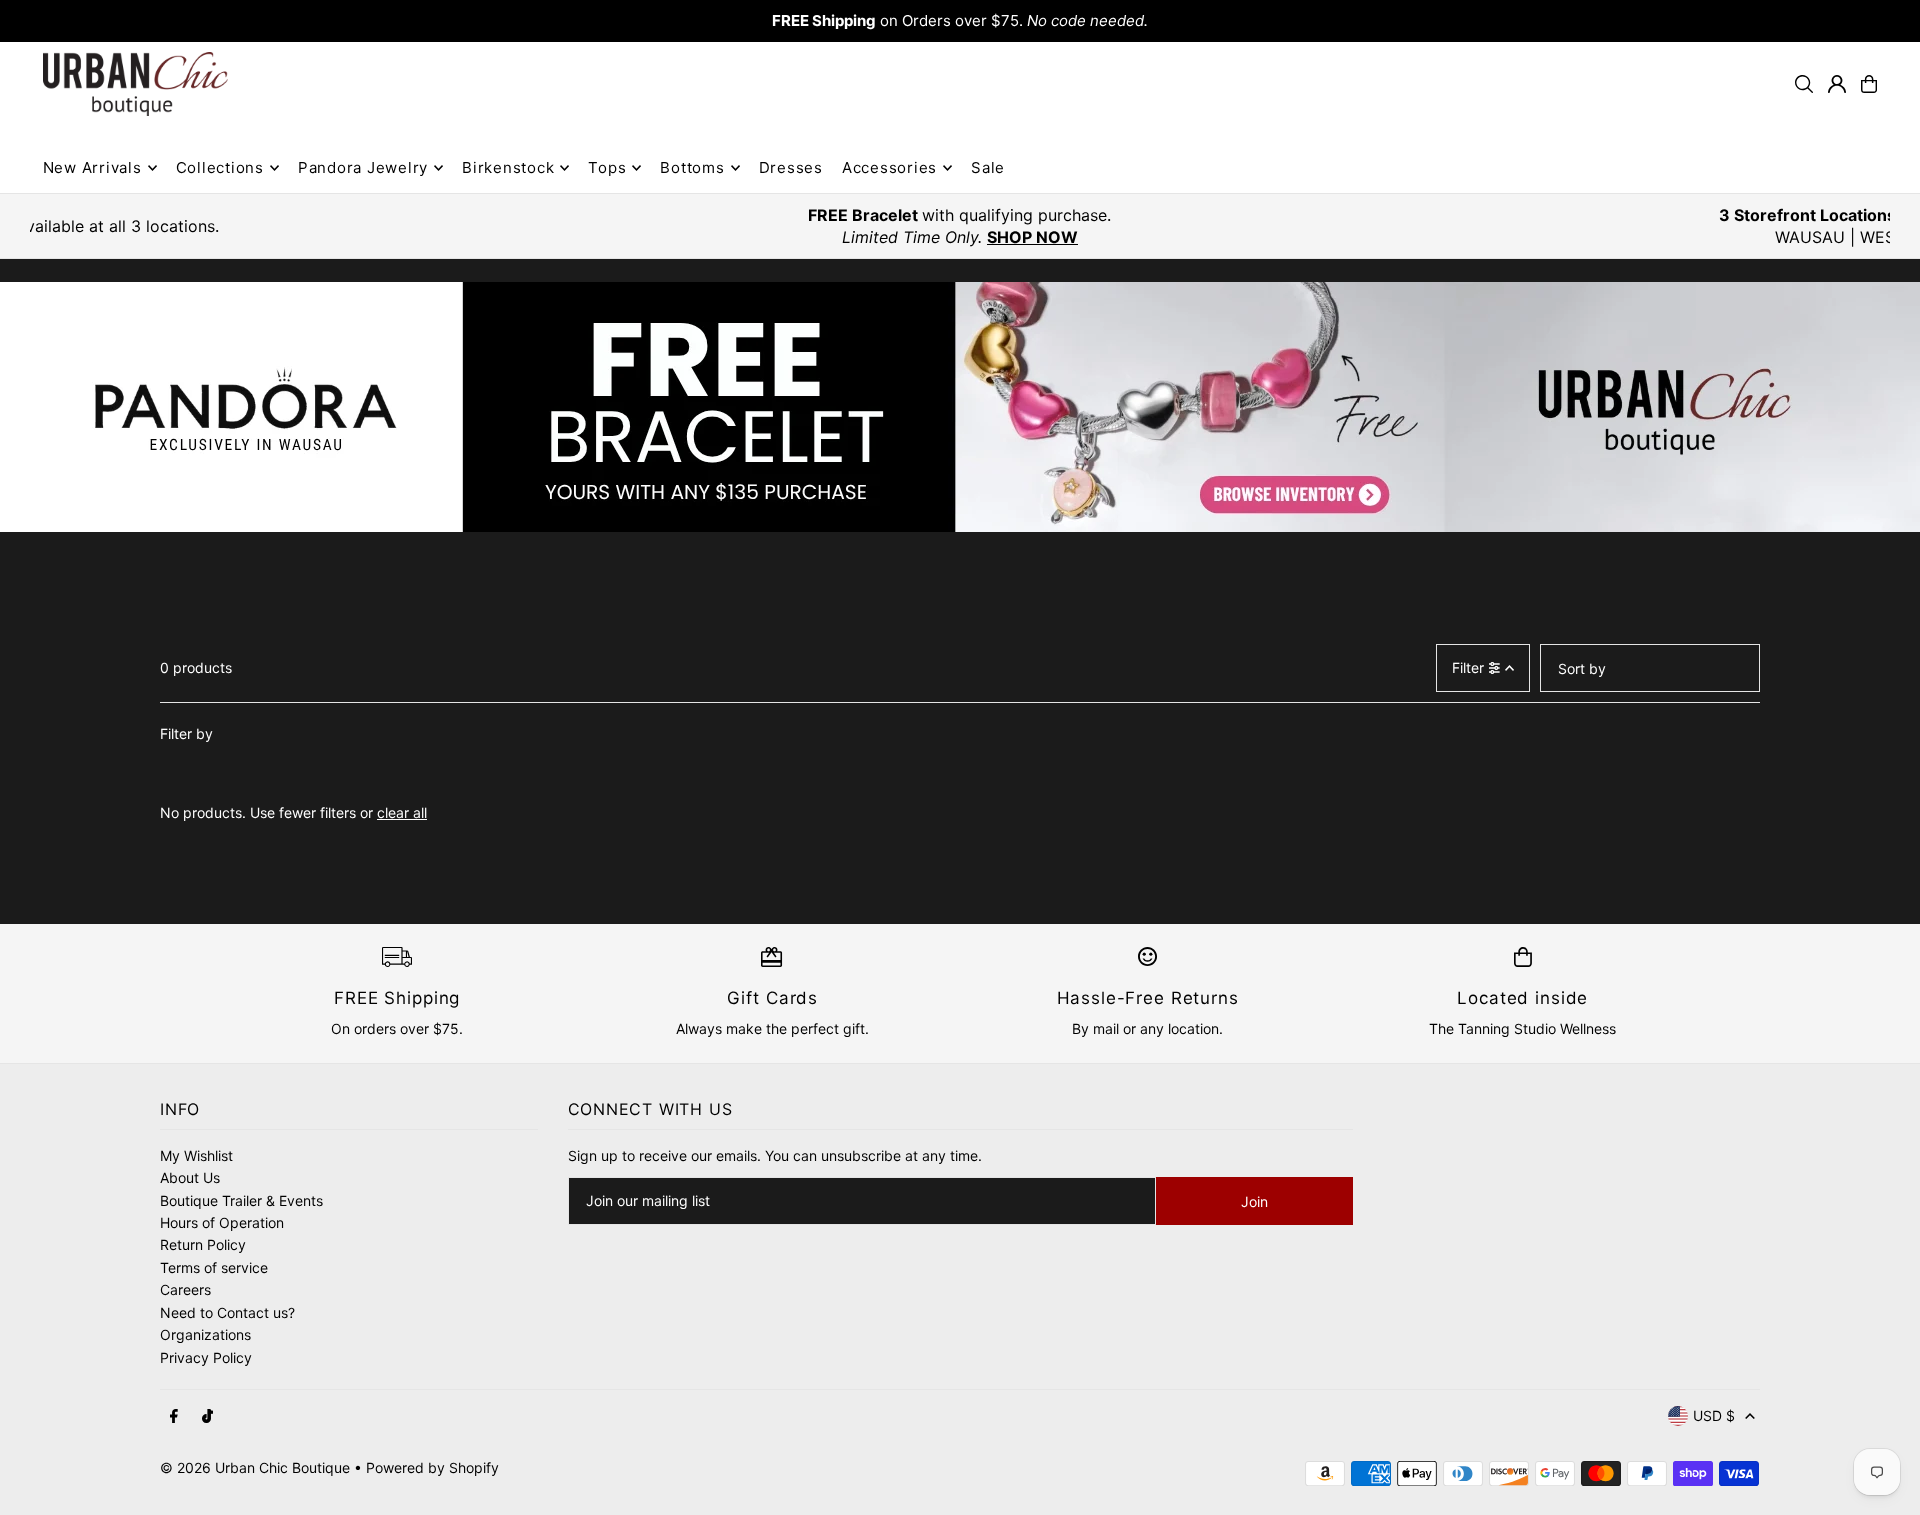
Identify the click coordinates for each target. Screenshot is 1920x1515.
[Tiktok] (207, 1417)
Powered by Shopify (432, 1467)
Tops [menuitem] (607, 167)
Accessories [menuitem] (889, 167)
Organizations (205, 1334)
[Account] (1837, 84)
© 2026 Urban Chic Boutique (255, 1467)
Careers (185, 1289)
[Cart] (1869, 84)
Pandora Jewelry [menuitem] (363, 167)
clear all (402, 812)
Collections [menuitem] (220, 167)
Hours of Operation (222, 1222)
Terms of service (214, 1267)
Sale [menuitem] (988, 167)
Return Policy (203, 1244)
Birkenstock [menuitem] (508, 167)
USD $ (1714, 1415)
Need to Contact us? (227, 1312)
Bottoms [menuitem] (692, 167)
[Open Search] (1804, 84)
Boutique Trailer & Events (241, 1200)
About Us (190, 1177)
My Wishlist (196, 1155)
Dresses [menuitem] (791, 167)
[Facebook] (174, 1417)
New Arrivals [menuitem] (92, 167)
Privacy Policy (206, 1357)
